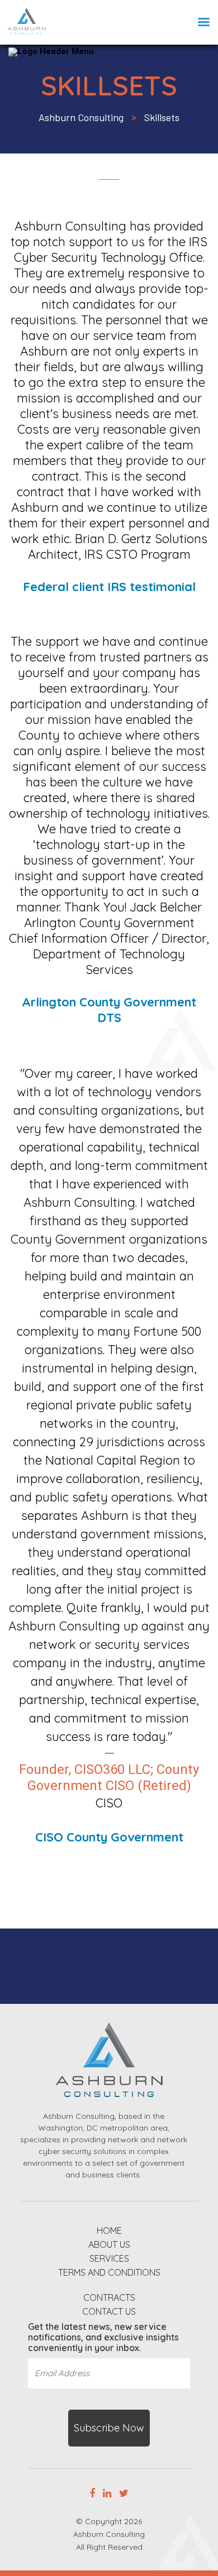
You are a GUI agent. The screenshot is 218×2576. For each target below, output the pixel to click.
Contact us (109, 2312)
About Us (109, 2245)
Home (109, 2231)
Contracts (109, 2298)
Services (109, 2259)
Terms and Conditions (109, 2273)
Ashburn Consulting (109, 2534)
